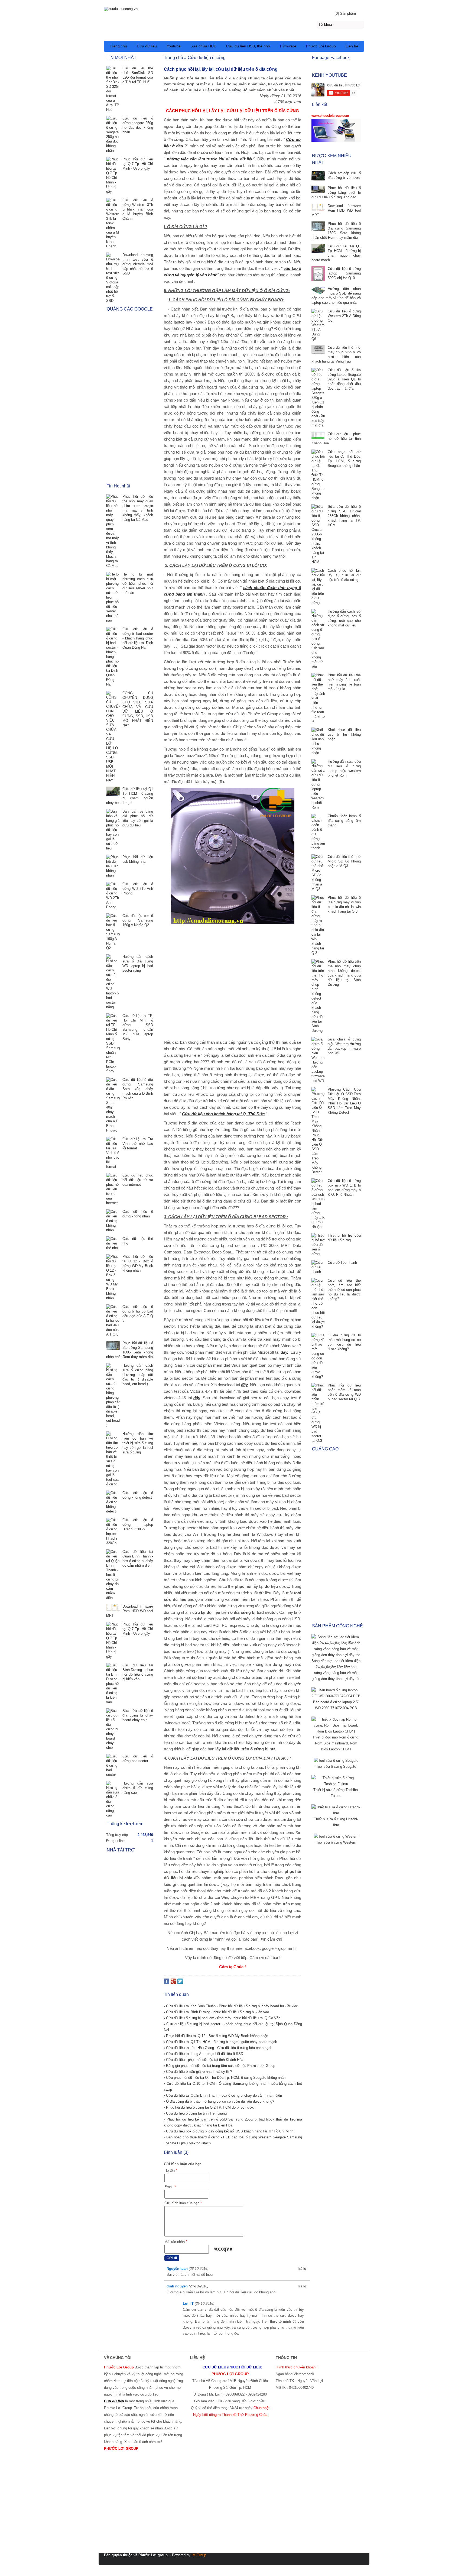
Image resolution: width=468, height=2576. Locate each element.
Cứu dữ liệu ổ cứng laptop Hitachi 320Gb (138, 1525)
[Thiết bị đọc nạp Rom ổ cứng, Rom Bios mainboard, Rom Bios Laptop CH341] (336, 1731)
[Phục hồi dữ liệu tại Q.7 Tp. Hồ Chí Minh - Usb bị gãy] (113, 175)
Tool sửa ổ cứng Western (336, 1842)
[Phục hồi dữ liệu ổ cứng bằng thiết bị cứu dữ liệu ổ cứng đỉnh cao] (318, 190)
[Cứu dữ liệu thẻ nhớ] (113, 1243)
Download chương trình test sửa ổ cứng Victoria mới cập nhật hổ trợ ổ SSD (138, 264)
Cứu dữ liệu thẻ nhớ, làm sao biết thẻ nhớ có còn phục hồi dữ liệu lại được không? (344, 1290)
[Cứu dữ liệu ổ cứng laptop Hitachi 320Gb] (113, 1531)
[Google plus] (173, 1982)
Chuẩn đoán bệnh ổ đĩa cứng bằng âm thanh (344, 821)
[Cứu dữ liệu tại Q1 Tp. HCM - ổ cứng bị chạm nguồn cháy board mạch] (318, 249)
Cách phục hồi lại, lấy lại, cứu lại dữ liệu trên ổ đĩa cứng (344, 575)
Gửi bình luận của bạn (183, 2203)
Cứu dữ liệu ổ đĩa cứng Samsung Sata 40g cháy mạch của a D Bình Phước (138, 1089)
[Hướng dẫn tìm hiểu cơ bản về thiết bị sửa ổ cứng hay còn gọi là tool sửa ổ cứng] (113, 1459)
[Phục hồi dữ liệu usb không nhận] (113, 866)
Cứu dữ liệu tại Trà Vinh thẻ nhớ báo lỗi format (138, 1144)
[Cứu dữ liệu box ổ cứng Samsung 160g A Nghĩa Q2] (113, 932)
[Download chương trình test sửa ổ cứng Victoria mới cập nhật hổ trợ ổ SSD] (113, 278)
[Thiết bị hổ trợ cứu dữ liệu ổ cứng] (318, 1245)
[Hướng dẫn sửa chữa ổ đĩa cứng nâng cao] (113, 1799)
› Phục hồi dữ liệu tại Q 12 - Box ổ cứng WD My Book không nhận (216, 2036)
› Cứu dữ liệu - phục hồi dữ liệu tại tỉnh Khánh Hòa (204, 2060)
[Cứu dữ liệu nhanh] (318, 1267)
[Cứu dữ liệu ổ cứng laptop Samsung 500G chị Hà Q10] (318, 274)
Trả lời (302, 2269)
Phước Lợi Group (321, 46)
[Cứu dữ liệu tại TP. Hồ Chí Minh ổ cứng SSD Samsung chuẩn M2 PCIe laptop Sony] (113, 1043)
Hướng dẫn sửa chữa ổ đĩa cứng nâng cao (138, 1788)
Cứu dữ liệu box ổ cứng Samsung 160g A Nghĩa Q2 (138, 920)
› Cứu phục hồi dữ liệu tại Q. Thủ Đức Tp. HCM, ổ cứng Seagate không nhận (225, 2078)
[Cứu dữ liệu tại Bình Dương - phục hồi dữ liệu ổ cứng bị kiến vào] (113, 1684)
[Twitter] (180, 1982)
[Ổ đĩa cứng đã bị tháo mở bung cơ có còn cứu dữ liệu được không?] (318, 1356)
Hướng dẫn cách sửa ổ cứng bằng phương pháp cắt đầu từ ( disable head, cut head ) (138, 1375)
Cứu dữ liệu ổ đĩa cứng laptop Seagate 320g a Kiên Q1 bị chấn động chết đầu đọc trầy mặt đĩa (344, 379)
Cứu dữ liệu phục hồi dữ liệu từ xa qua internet (138, 1180)
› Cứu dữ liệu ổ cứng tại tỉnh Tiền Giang (195, 2113)
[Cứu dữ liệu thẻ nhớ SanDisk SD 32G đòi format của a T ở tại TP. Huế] (113, 89)
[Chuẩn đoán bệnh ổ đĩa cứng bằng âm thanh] (318, 832)
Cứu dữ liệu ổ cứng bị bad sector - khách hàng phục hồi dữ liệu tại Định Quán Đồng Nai (138, 638)
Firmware (288, 46)
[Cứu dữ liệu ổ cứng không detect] (113, 1502)
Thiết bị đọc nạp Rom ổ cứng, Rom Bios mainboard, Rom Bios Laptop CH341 (336, 1743)
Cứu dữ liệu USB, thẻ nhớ (248, 46)
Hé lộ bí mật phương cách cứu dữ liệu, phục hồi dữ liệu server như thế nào (138, 584)
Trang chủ (118, 46)
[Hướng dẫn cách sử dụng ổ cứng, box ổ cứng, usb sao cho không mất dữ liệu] (318, 639)
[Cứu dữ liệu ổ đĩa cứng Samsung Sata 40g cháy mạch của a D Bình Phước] (113, 1105)
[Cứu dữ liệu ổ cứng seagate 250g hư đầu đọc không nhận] (113, 134)
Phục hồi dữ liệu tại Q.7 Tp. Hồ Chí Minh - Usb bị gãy (138, 164)
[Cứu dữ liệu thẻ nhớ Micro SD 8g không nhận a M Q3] (318, 873)
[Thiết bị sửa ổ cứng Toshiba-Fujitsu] (336, 1784)
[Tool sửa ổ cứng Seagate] (336, 1761)
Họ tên (171, 2171)
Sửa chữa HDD (203, 46)
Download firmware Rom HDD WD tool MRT (336, 210)
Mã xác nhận (176, 2242)
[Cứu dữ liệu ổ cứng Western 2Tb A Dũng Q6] (318, 325)
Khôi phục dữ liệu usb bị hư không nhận (344, 734)
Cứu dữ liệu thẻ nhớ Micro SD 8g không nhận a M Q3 (344, 861)
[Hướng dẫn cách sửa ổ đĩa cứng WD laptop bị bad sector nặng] (113, 982)
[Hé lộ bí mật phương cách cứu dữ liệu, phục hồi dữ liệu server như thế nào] (113, 597)
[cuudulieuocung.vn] (234, 8)
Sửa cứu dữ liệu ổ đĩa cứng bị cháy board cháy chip (138, 1715)
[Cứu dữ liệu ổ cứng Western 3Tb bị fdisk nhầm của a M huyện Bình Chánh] (113, 223)
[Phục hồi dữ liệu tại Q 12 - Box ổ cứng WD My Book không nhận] (113, 1277)
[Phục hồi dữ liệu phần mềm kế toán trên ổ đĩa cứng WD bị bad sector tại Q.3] (318, 1413)
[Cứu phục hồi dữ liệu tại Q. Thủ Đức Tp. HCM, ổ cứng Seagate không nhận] (318, 475)
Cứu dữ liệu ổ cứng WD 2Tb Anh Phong (138, 889)
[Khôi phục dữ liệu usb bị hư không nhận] (318, 741)
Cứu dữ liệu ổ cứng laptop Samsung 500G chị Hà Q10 (344, 273)
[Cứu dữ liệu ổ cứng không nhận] (113, 1221)
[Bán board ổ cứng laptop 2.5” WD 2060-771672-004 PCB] (336, 1696)
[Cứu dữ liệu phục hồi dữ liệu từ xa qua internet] (113, 1189)
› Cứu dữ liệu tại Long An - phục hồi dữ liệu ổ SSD (204, 2054)
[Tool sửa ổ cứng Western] (336, 1836)
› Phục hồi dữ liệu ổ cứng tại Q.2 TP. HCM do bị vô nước (209, 2107)
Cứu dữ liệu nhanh (342, 1263)
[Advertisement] (233, 982)
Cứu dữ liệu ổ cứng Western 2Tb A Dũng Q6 (344, 316)
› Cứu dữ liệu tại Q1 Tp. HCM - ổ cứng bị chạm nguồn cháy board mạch (220, 2042)
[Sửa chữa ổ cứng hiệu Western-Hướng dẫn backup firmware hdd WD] (318, 1060)
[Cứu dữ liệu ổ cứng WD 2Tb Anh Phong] (113, 896)
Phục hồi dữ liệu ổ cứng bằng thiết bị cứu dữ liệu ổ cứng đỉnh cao (336, 193)
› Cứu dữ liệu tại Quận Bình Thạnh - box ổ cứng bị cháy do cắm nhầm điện (223, 2095)
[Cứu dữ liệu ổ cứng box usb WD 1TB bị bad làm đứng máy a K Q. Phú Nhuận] (318, 1204)
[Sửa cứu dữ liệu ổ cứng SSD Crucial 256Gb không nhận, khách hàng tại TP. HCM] (318, 534)
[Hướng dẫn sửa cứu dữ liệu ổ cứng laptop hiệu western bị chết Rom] (318, 784)
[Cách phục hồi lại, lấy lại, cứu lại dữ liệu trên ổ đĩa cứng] (318, 587)
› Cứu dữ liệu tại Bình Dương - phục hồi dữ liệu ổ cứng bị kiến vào (216, 2012)
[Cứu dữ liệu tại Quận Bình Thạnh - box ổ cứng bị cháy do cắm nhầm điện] (113, 1575)
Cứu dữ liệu (147, 46)
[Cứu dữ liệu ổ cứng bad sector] (113, 1765)
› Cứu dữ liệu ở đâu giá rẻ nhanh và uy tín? (198, 2072)
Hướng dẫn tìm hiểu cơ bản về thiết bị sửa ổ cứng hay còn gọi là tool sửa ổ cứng (138, 1443)
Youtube (174, 46)
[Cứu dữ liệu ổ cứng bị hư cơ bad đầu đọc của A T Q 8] (113, 1321)
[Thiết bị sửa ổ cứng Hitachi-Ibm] (336, 1813)
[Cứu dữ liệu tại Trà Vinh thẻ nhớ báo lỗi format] (113, 1153)
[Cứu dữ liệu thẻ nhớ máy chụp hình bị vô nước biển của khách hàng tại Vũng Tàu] (318, 350)
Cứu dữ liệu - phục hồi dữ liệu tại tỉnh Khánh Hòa (336, 439)
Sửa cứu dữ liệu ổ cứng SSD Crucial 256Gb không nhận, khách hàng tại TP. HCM (344, 516)
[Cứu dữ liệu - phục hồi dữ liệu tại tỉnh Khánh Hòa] (318, 436)
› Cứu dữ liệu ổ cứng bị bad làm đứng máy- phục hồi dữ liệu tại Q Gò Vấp (222, 2018)
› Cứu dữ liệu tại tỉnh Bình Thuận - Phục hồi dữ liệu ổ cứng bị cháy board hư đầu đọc (231, 2006)
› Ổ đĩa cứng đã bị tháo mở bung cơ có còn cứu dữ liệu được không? (219, 2101)
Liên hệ (352, 46)
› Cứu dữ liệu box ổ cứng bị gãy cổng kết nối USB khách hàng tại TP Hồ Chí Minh (229, 2131)
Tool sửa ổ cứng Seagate (336, 1767)
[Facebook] (167, 1982)
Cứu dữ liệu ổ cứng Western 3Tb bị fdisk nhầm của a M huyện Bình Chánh (138, 209)
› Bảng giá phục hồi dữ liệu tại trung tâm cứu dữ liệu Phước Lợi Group (220, 2066)
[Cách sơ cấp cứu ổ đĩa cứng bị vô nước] (318, 176)
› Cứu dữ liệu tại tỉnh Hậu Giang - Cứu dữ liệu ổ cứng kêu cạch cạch (218, 2048)
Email (170, 2187)
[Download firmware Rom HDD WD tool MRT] (318, 208)
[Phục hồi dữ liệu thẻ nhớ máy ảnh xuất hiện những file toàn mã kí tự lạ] (318, 698)
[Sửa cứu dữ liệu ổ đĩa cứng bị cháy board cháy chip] (113, 1729)
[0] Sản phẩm (345, 13)
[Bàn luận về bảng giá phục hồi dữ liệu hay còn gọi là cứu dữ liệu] (113, 830)
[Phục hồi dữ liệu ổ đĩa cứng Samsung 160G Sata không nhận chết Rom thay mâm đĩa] (318, 227)
